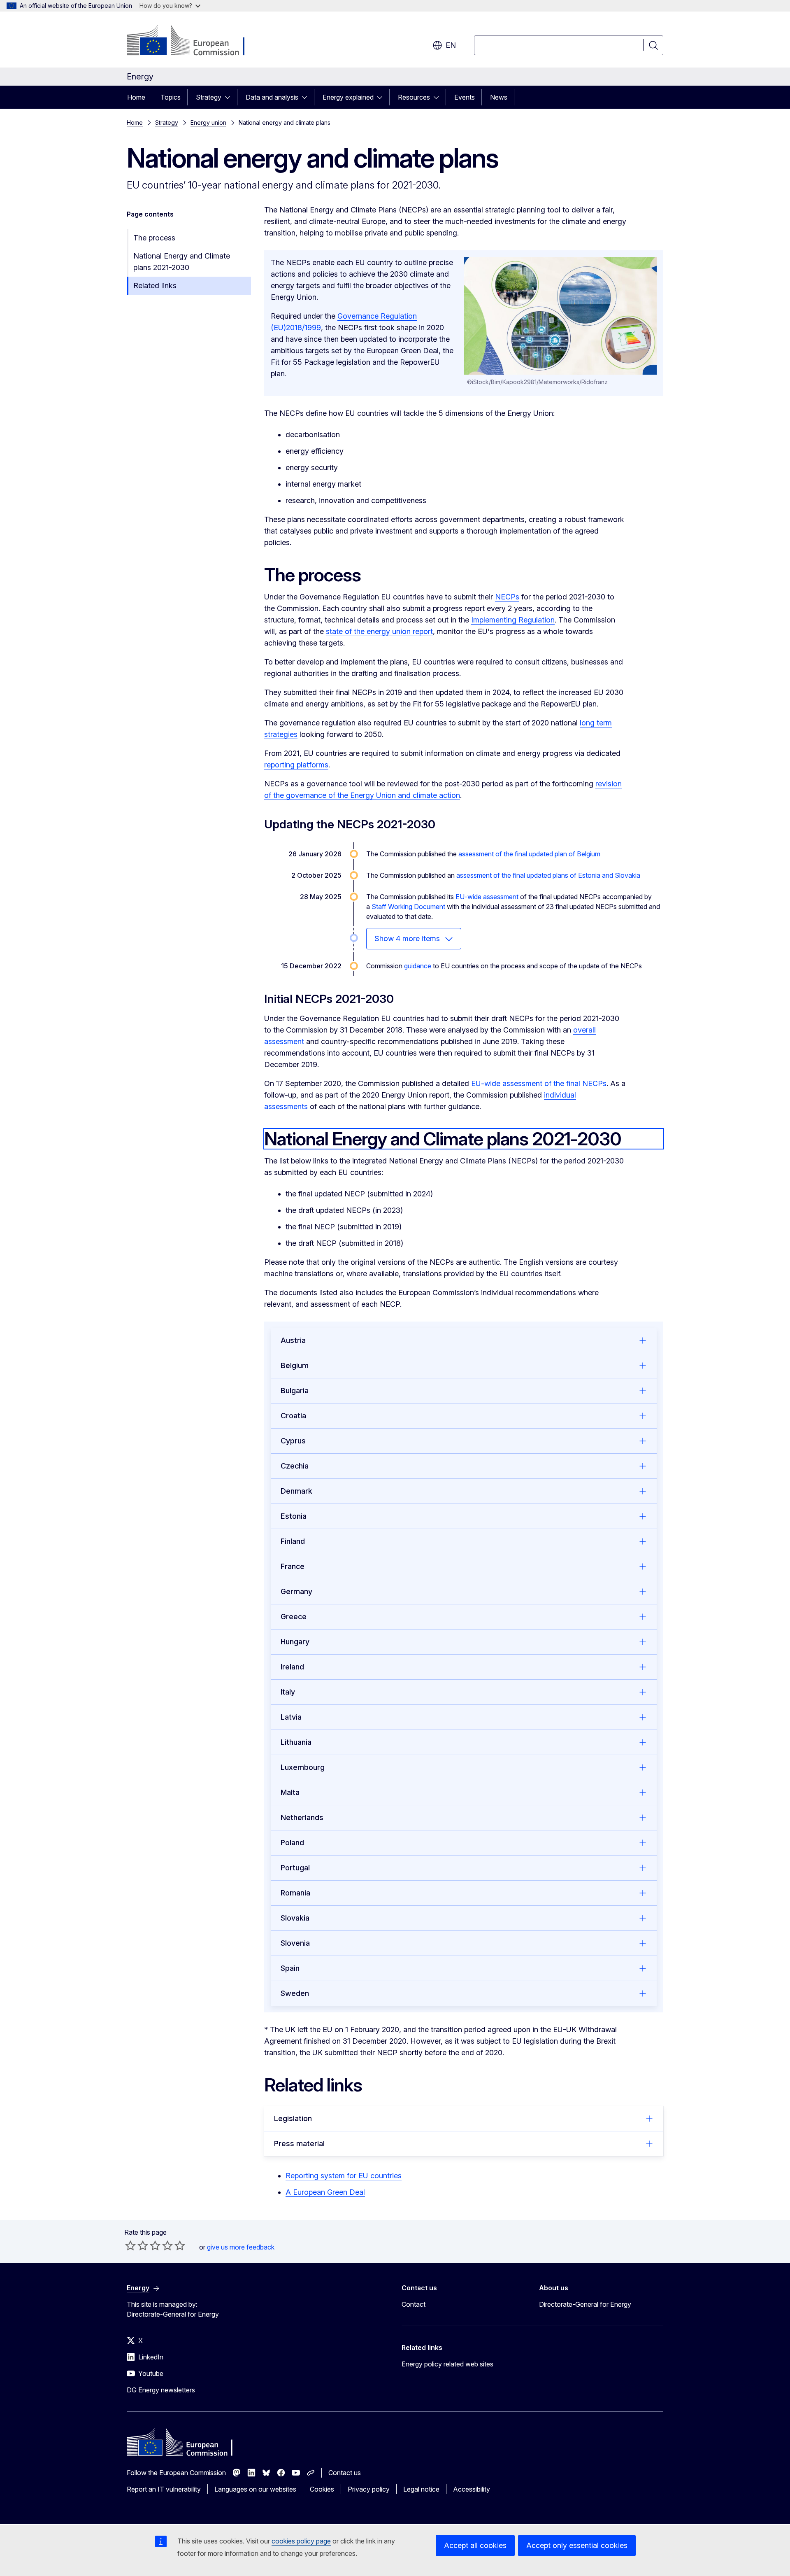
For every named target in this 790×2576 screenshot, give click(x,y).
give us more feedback (241, 2247)
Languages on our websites (255, 2489)
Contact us (345, 2473)
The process (154, 238)
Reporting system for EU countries (344, 2176)
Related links (155, 286)
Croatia (293, 1416)
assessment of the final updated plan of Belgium (529, 854)
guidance (418, 966)
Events (465, 97)
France (293, 1566)
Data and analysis (272, 97)
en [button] (451, 45)
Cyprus (293, 1441)
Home (136, 97)
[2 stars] (137, 2245)
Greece (294, 1617)
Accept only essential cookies (577, 2545)
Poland (292, 1843)
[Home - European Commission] (193, 41)
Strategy (209, 97)
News (499, 97)
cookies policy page (301, 2541)
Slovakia (295, 1918)
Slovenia (295, 1943)
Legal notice (421, 2489)
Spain (290, 1968)
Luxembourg (303, 1767)
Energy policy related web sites (447, 2364)
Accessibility (472, 2489)
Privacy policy (369, 2489)
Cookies (322, 2489)
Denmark (296, 1491)
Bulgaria (295, 1391)
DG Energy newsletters (161, 2390)
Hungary (295, 1642)
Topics (171, 97)
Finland (293, 1541)
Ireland (292, 1667)
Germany (296, 1591)
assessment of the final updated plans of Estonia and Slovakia (548, 875)
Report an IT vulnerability (164, 2489)
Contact (414, 2304)
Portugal (295, 1868)
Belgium (295, 1365)
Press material (299, 2144)
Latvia (291, 1717)
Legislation (293, 2118)
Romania (295, 1893)
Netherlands (302, 1817)
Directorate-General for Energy (585, 2304)
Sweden (295, 1993)
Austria (293, 1340)
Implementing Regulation (513, 620)
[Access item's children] (230, 97)
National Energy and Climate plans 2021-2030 (182, 262)
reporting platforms (296, 765)
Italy (288, 1692)
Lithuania (296, 1742)
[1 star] (130, 2245)
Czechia (295, 1466)
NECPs (507, 597)
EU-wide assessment (487, 897)
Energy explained (348, 97)
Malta (290, 1792)
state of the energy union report (379, 631)
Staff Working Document (408, 907)
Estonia (294, 1516)
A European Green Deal (325, 2192)
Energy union (208, 122)
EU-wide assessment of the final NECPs (539, 1083)
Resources (414, 97)
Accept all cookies (475, 2545)
